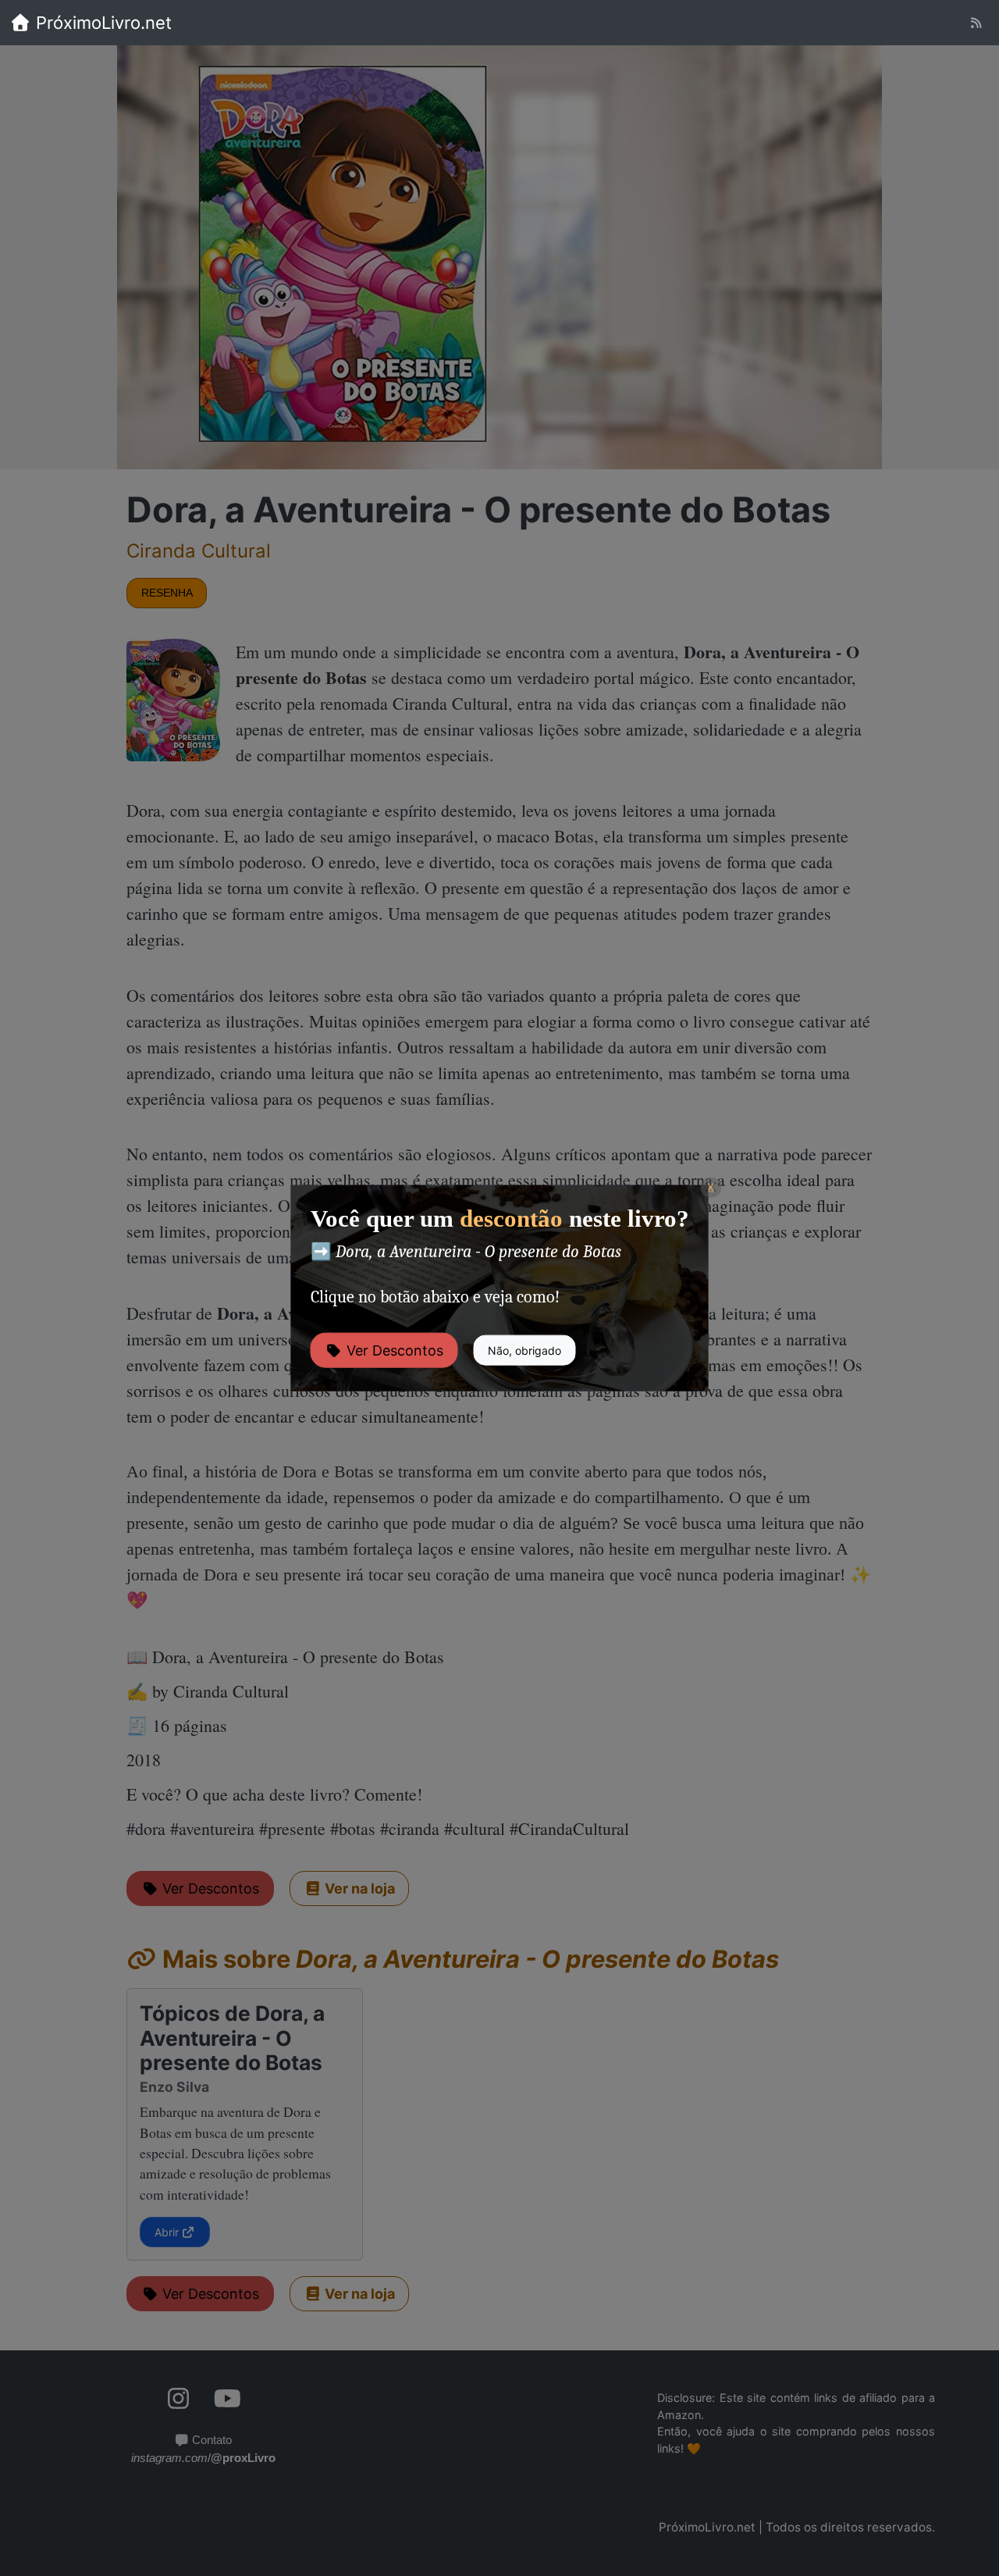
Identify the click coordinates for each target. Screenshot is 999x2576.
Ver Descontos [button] (393, 1350)
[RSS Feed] (976, 23)
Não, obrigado (524, 1350)
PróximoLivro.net (101, 23)
